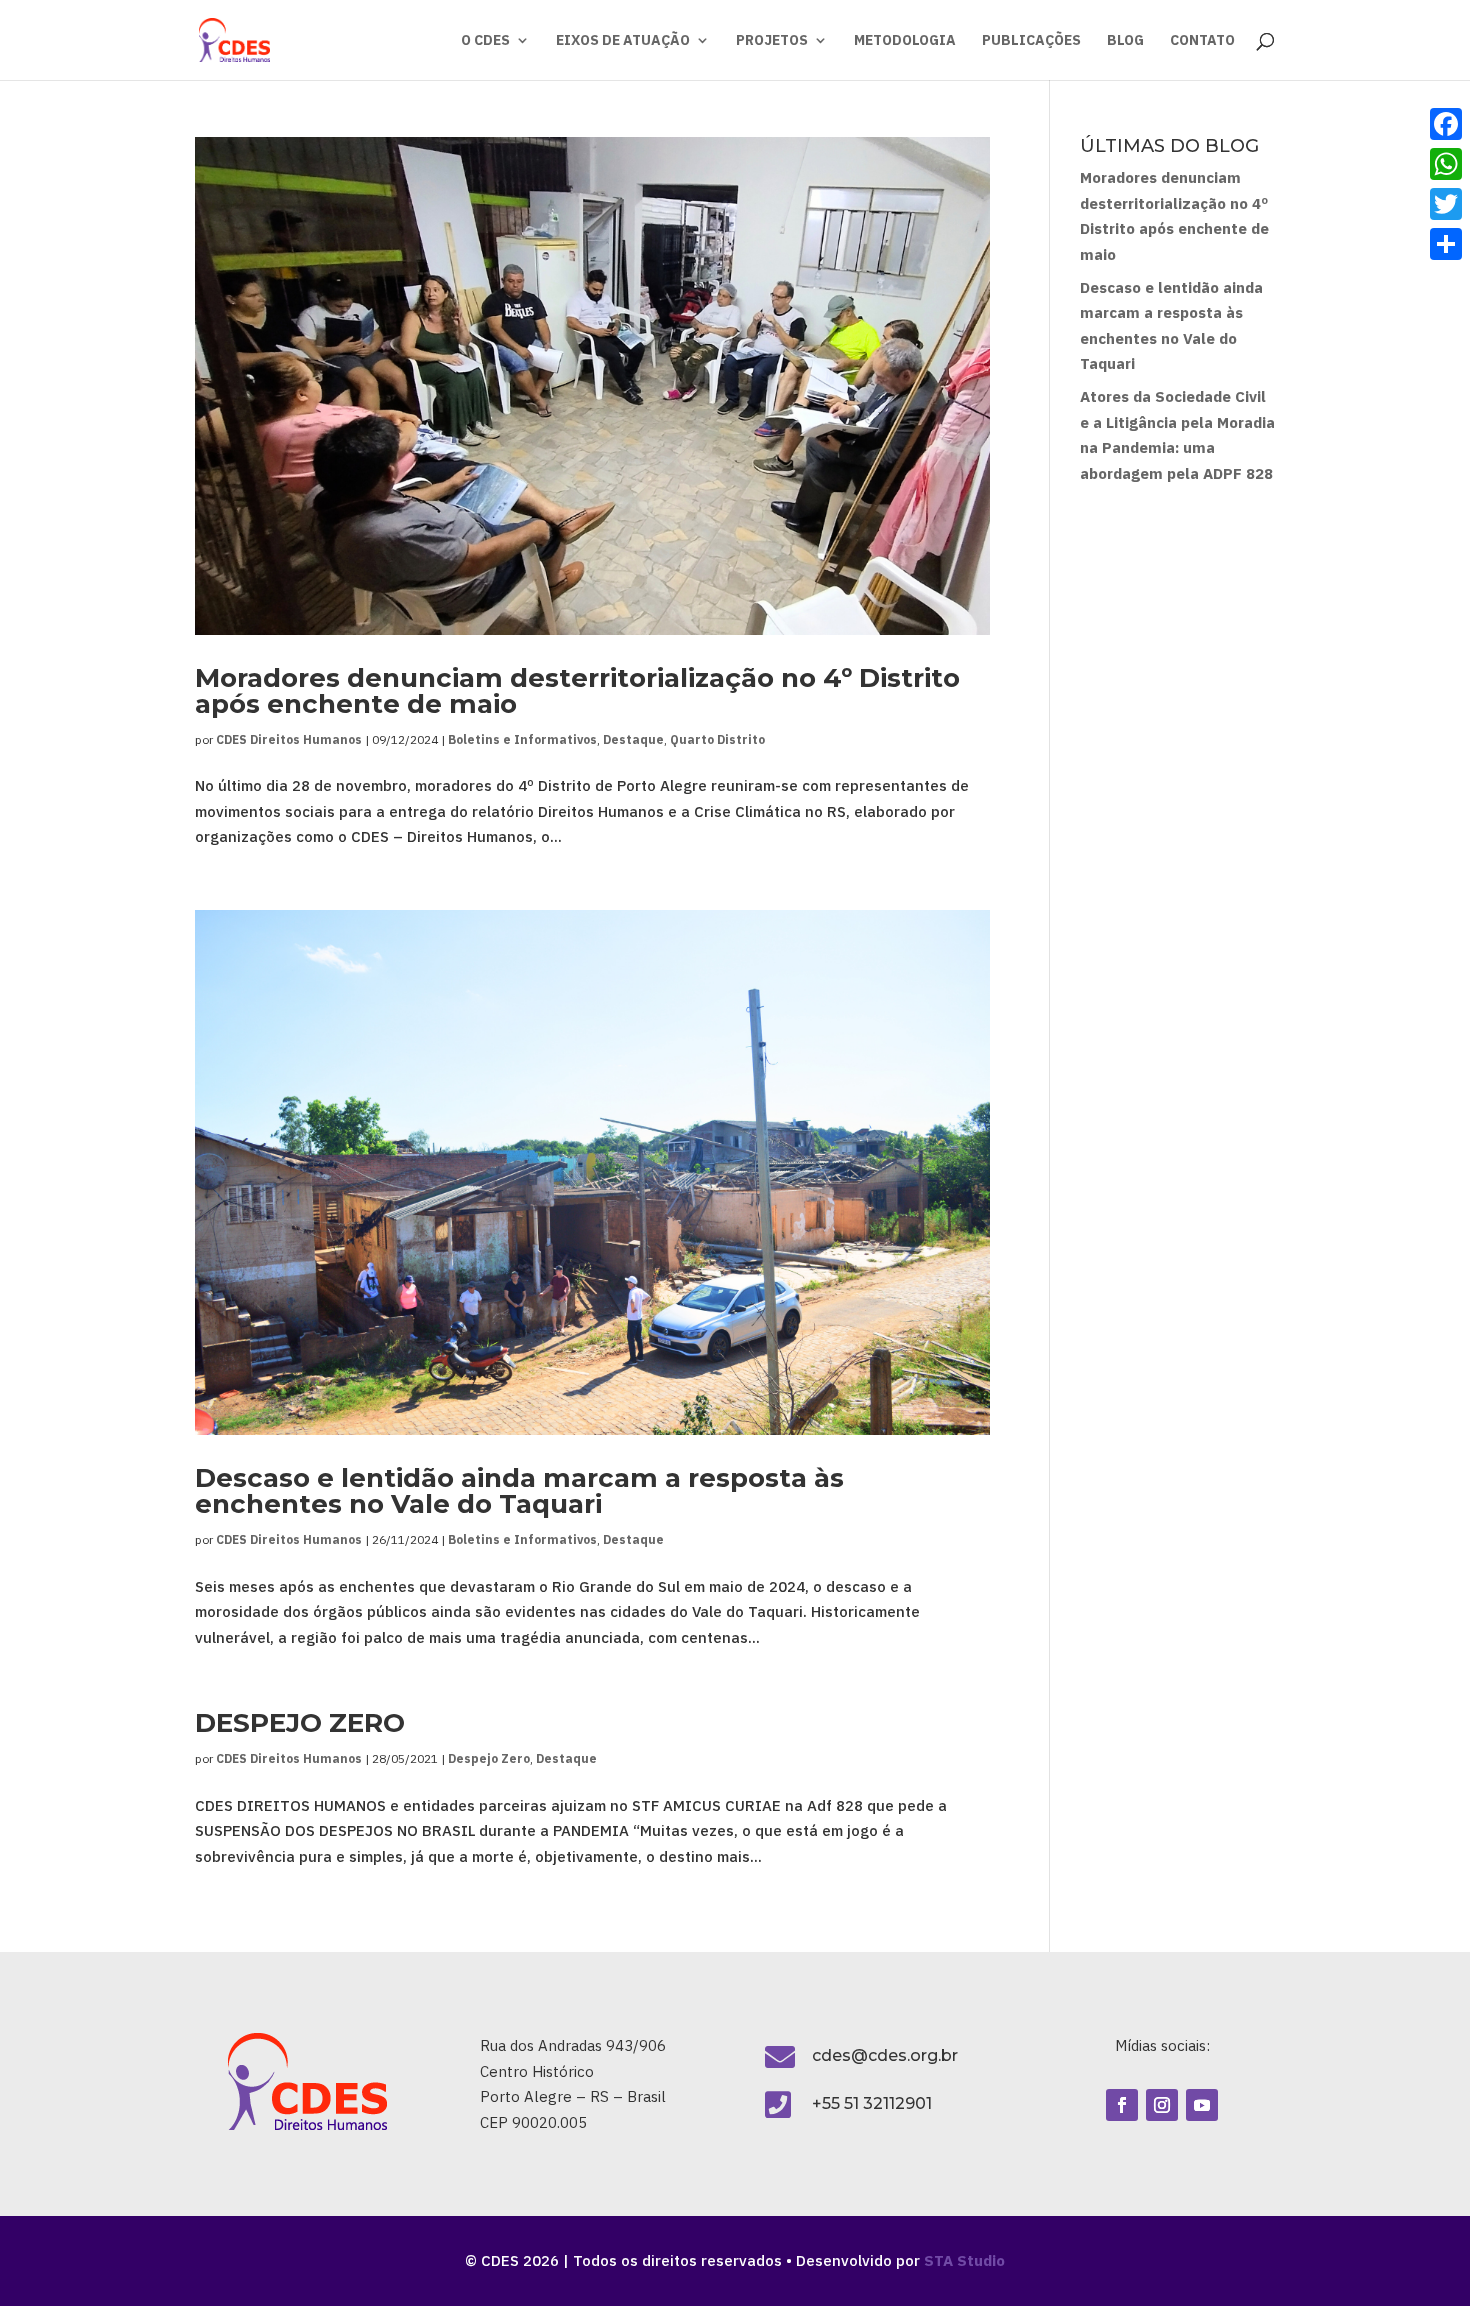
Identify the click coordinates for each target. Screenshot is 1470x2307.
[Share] (1446, 244)
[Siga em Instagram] (1162, 2105)
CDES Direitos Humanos (289, 739)
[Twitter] (1446, 204)
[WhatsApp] (1446, 164)
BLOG (1125, 41)
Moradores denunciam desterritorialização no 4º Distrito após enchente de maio (577, 691)
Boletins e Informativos (522, 739)
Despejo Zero (489, 1758)
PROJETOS (772, 41)
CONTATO (1202, 41)
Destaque (633, 739)
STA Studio (964, 2260)
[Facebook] (1446, 124)
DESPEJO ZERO (300, 1723)
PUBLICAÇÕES (1031, 41)
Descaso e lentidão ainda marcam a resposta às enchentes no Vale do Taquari (519, 1491)
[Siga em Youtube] (1202, 2105)
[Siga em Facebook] (1122, 2105)
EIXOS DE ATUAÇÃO (623, 41)
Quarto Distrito (717, 739)
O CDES (485, 41)
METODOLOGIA (905, 41)
